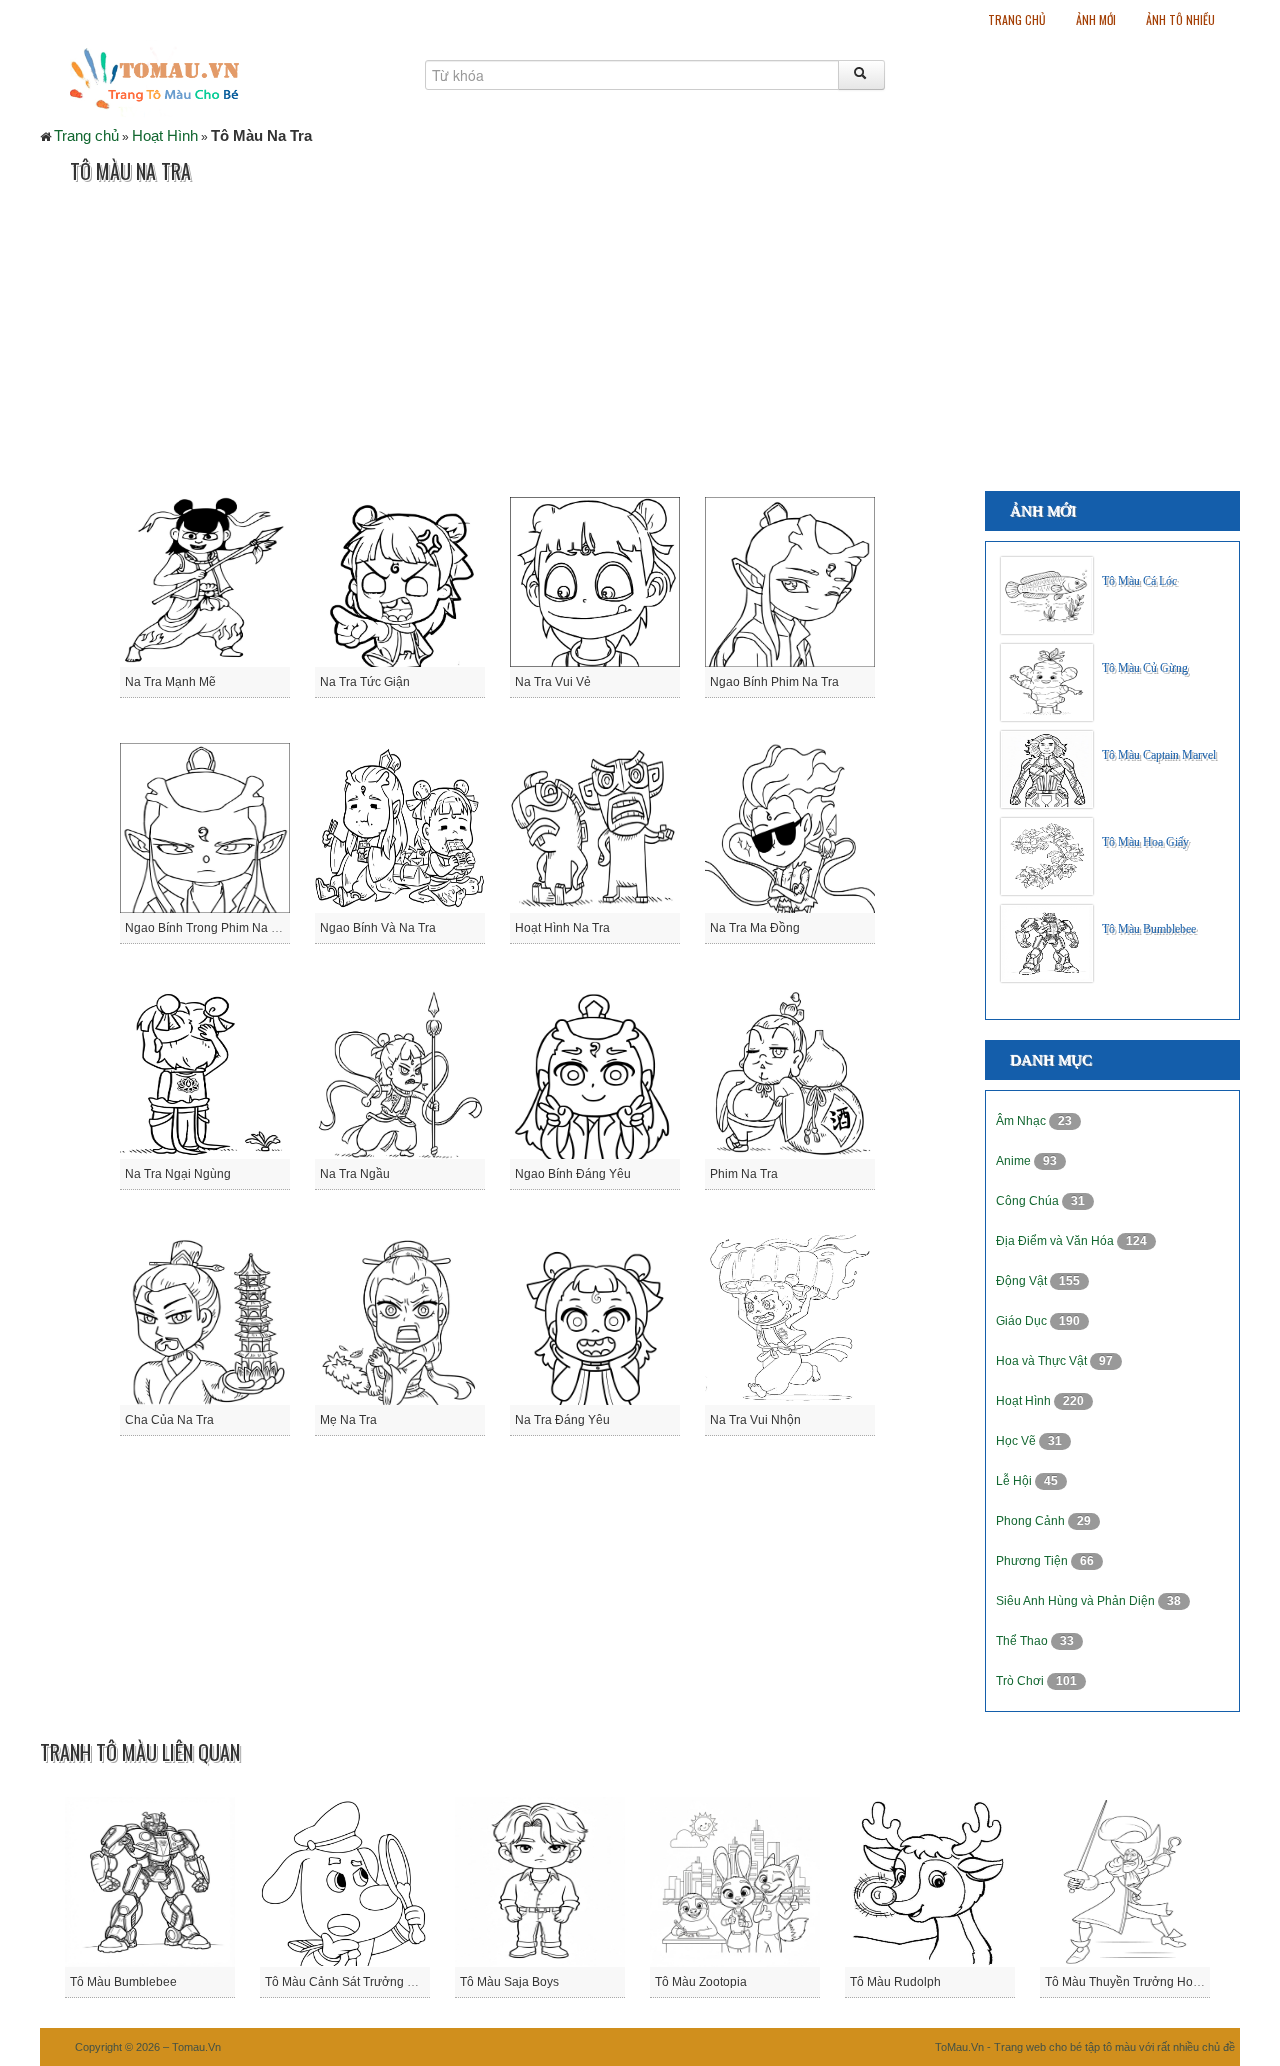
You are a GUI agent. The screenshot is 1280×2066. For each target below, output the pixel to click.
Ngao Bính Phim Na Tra (774, 682)
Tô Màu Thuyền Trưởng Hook (1125, 1982)
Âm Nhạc (1022, 1121)
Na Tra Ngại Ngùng (178, 1174)
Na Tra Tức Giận (365, 682)
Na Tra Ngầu (355, 1174)
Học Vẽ (1017, 1441)
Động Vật (1023, 1281)
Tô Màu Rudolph (895, 1982)
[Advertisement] (404, 341)
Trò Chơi (1021, 1681)
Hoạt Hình (165, 135)
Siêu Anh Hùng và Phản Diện (1077, 1601)
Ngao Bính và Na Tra (378, 928)
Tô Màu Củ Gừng (1145, 668)
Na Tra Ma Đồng (755, 928)
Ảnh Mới (1096, 19)
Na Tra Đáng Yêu (562, 1420)
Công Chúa (1029, 1201)
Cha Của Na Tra (169, 1420)
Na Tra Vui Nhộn (755, 1420)
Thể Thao (1023, 1641)
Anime (1015, 1161)
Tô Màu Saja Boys (509, 1982)
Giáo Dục (1023, 1321)
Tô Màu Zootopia (701, 1982)
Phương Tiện (1033, 1561)
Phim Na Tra (744, 1174)
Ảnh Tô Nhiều (1180, 19)
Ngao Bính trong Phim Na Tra (207, 928)
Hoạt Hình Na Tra (562, 928)
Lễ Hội (1015, 1481)
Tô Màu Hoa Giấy (1145, 842)
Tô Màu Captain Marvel (1159, 755)
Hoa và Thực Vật (1043, 1361)
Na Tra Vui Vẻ (553, 682)
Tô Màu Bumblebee (1149, 929)
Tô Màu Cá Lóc (1139, 581)
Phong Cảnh (1032, 1521)
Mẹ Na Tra (348, 1420)
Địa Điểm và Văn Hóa (1056, 1241)
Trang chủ (1017, 19)
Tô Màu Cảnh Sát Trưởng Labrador (361, 1982)
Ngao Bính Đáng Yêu (573, 1174)
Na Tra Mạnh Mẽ (170, 682)
